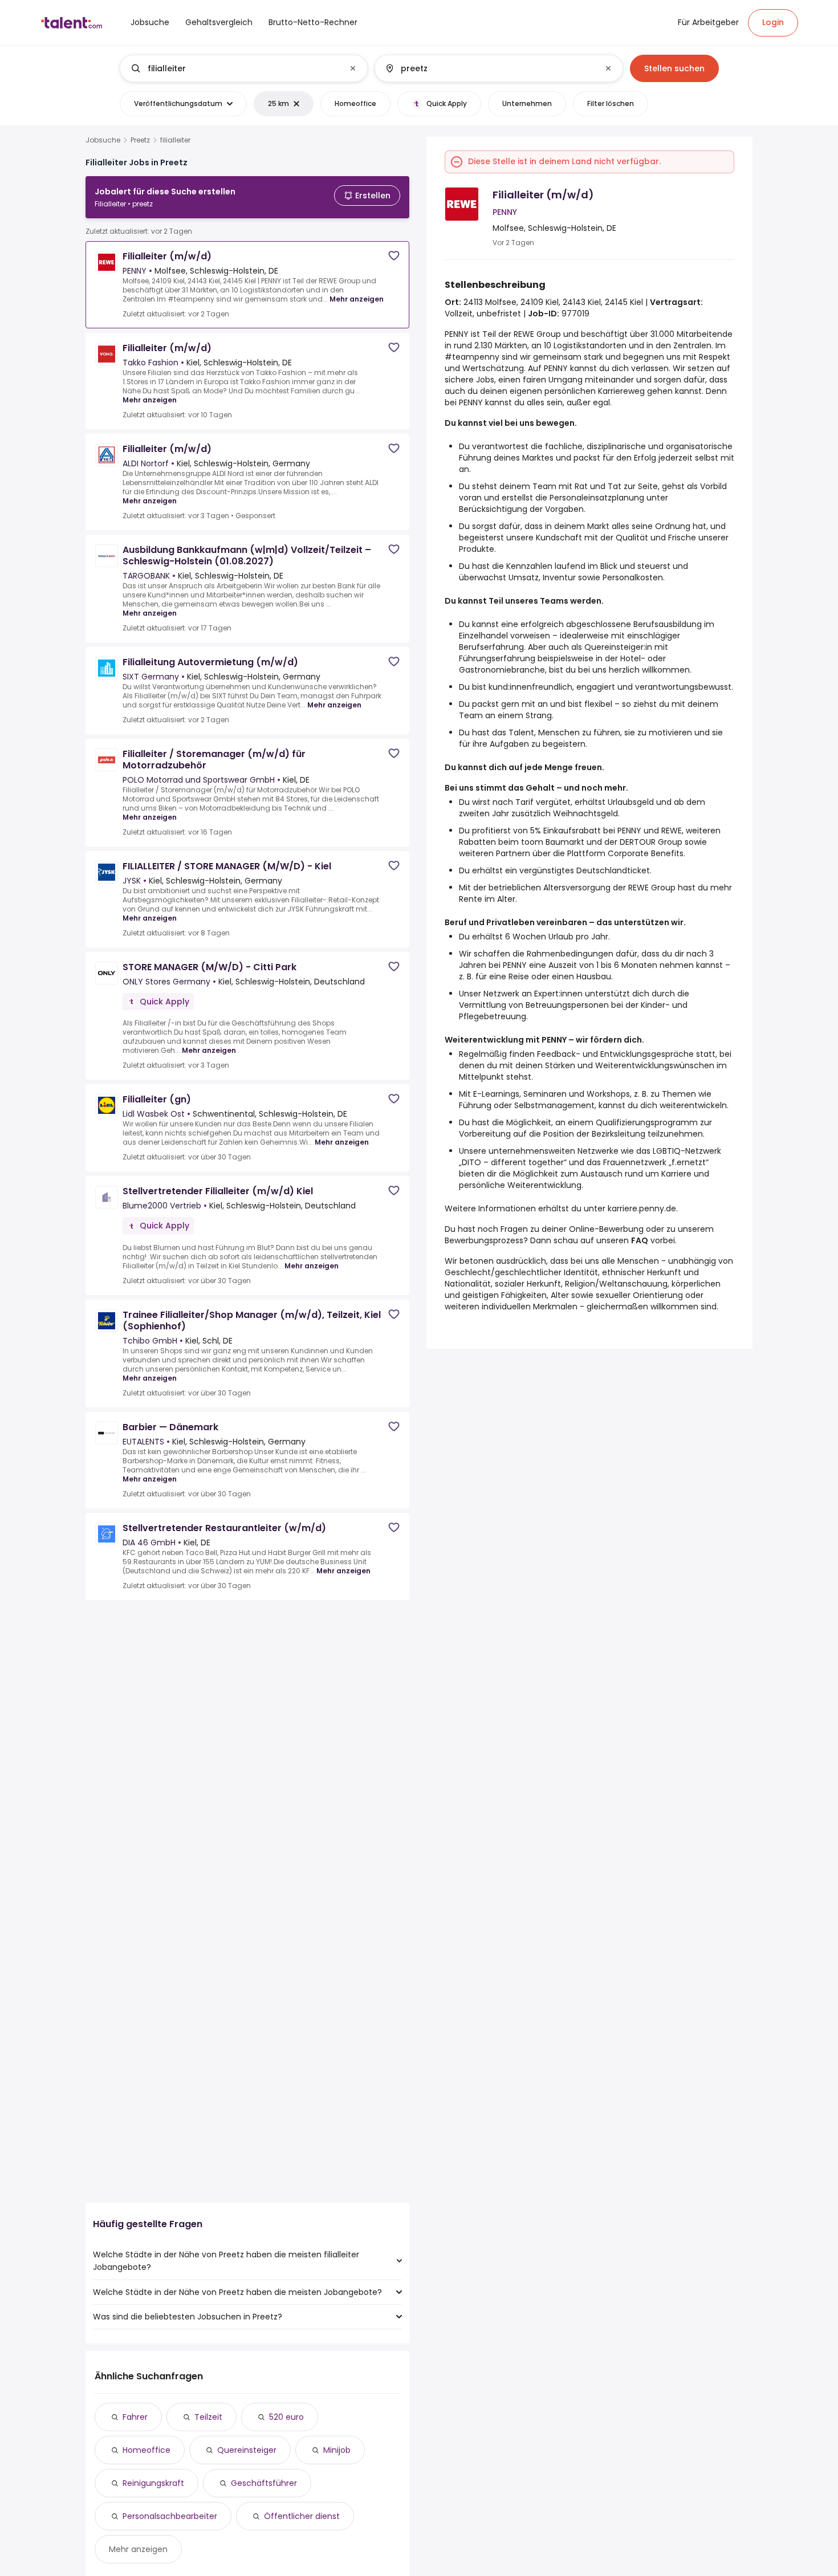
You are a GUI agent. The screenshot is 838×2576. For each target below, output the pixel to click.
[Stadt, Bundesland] (489, 68)
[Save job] (394, 256)
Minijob (337, 2450)
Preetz (140, 140)
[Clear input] (353, 68)
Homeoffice (147, 2450)
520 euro (286, 2417)
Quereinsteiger (247, 2450)
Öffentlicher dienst (302, 2516)
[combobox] (243, 68)
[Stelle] (234, 68)
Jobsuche (103, 140)
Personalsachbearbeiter (170, 2516)
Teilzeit (208, 2417)
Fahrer (135, 2417)
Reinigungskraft (153, 2483)
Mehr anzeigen (357, 299)
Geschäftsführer (264, 2483)
